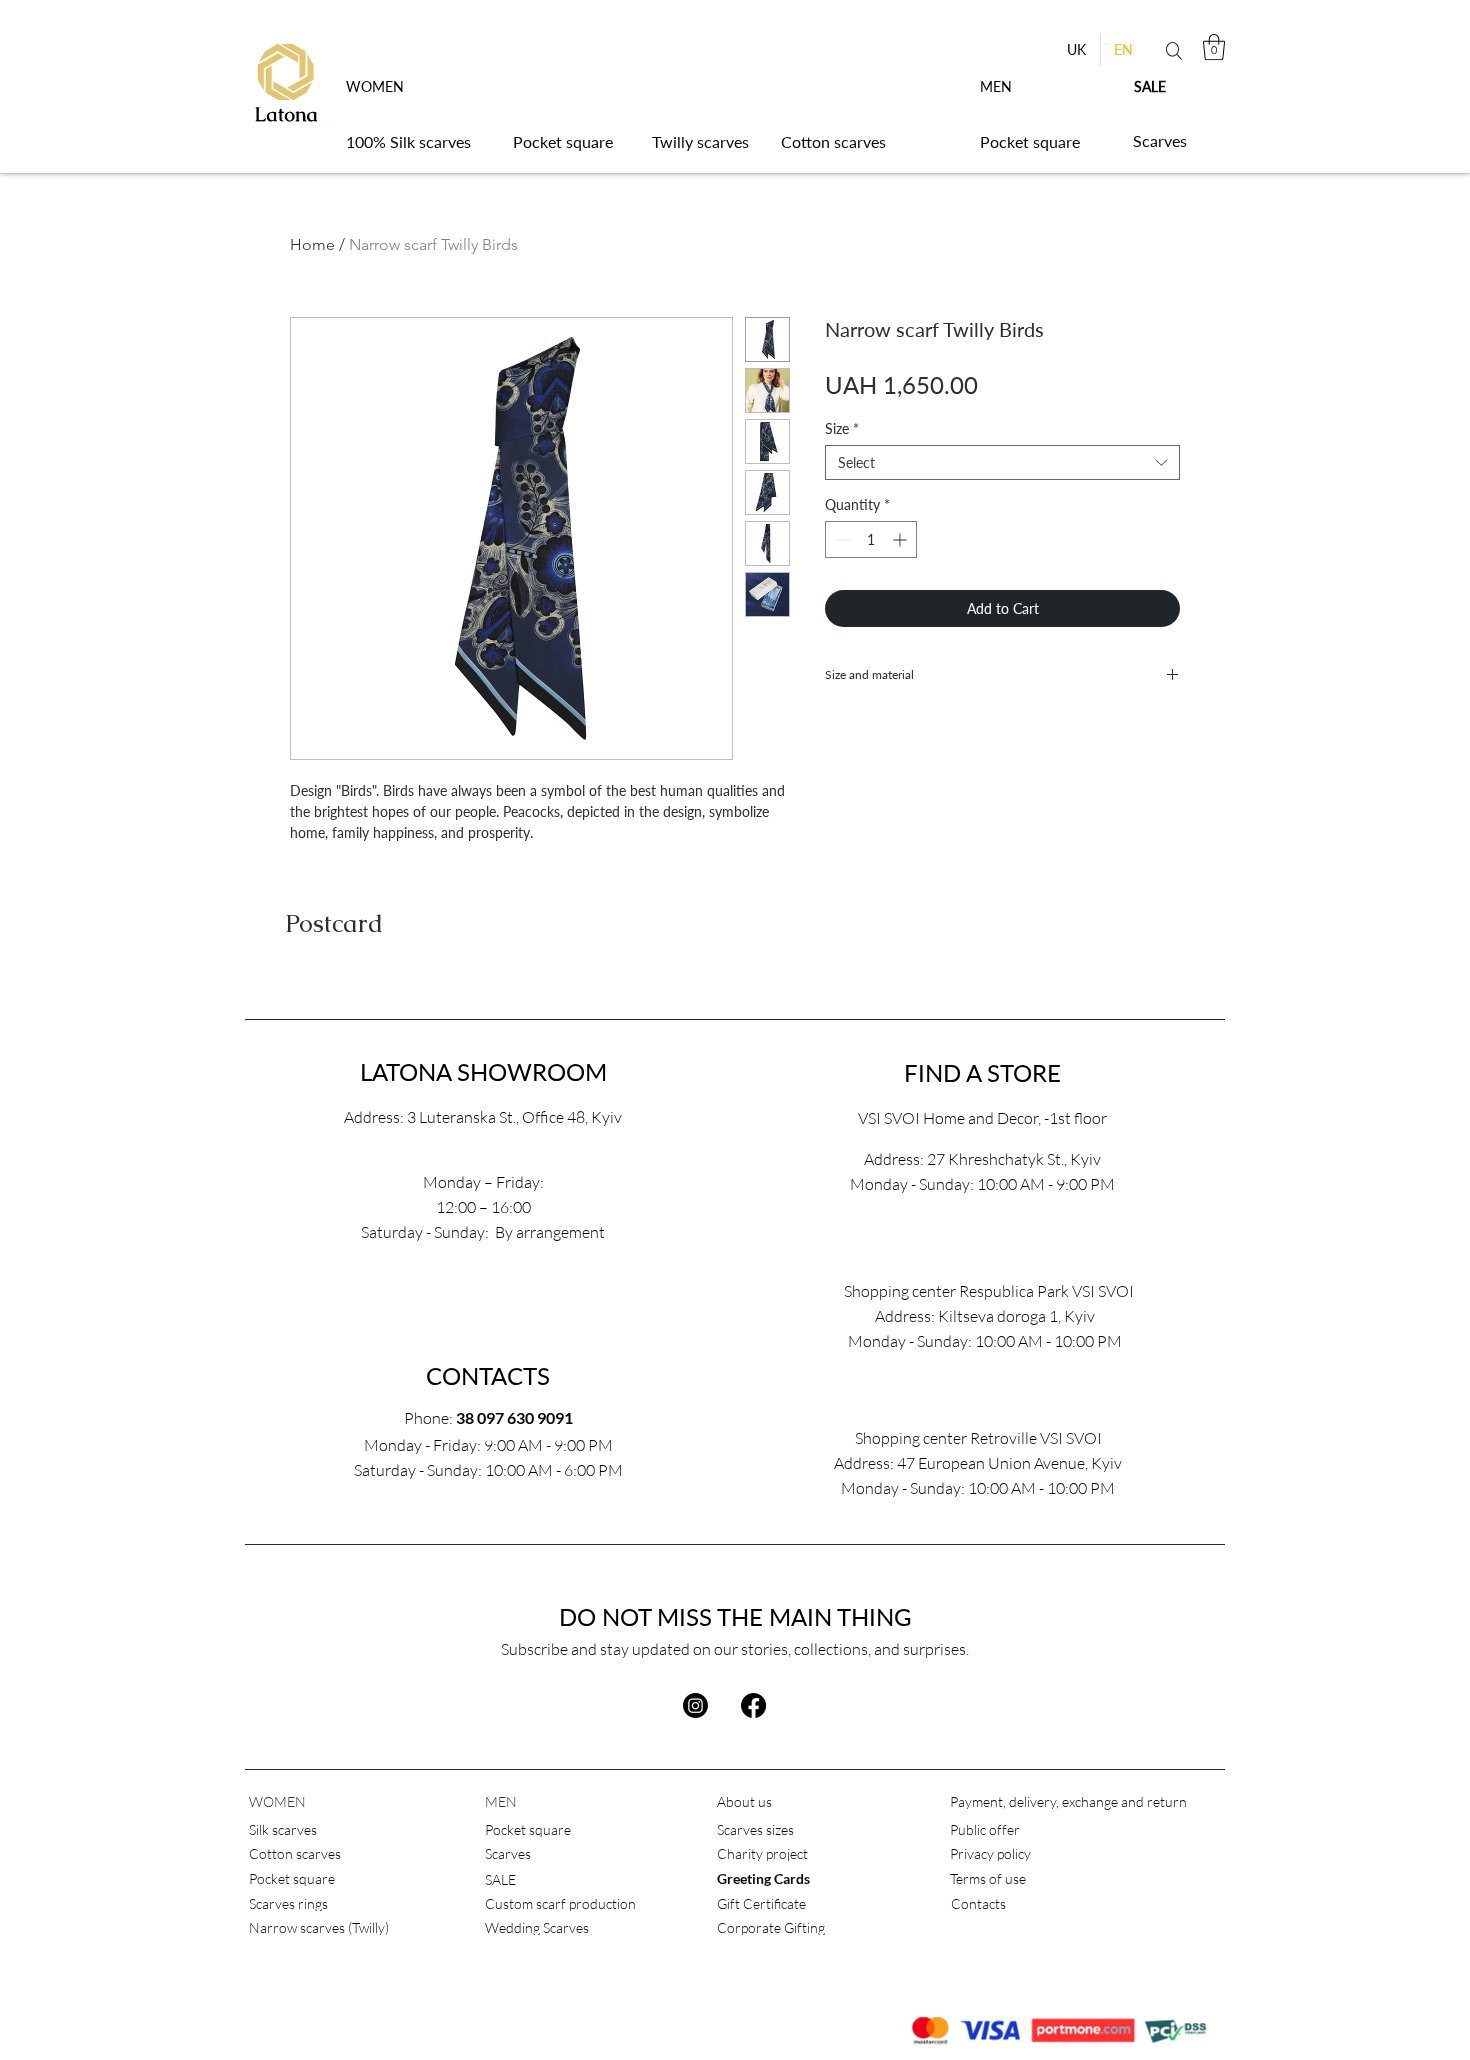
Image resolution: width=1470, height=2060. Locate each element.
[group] (735, 989)
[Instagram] (695, 1705)
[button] (1214, 47)
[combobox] (1002, 462)
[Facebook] (753, 1705)
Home (312, 244)
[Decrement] (840, 539)
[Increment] (901, 539)
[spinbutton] (871, 539)
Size (842, 428)
